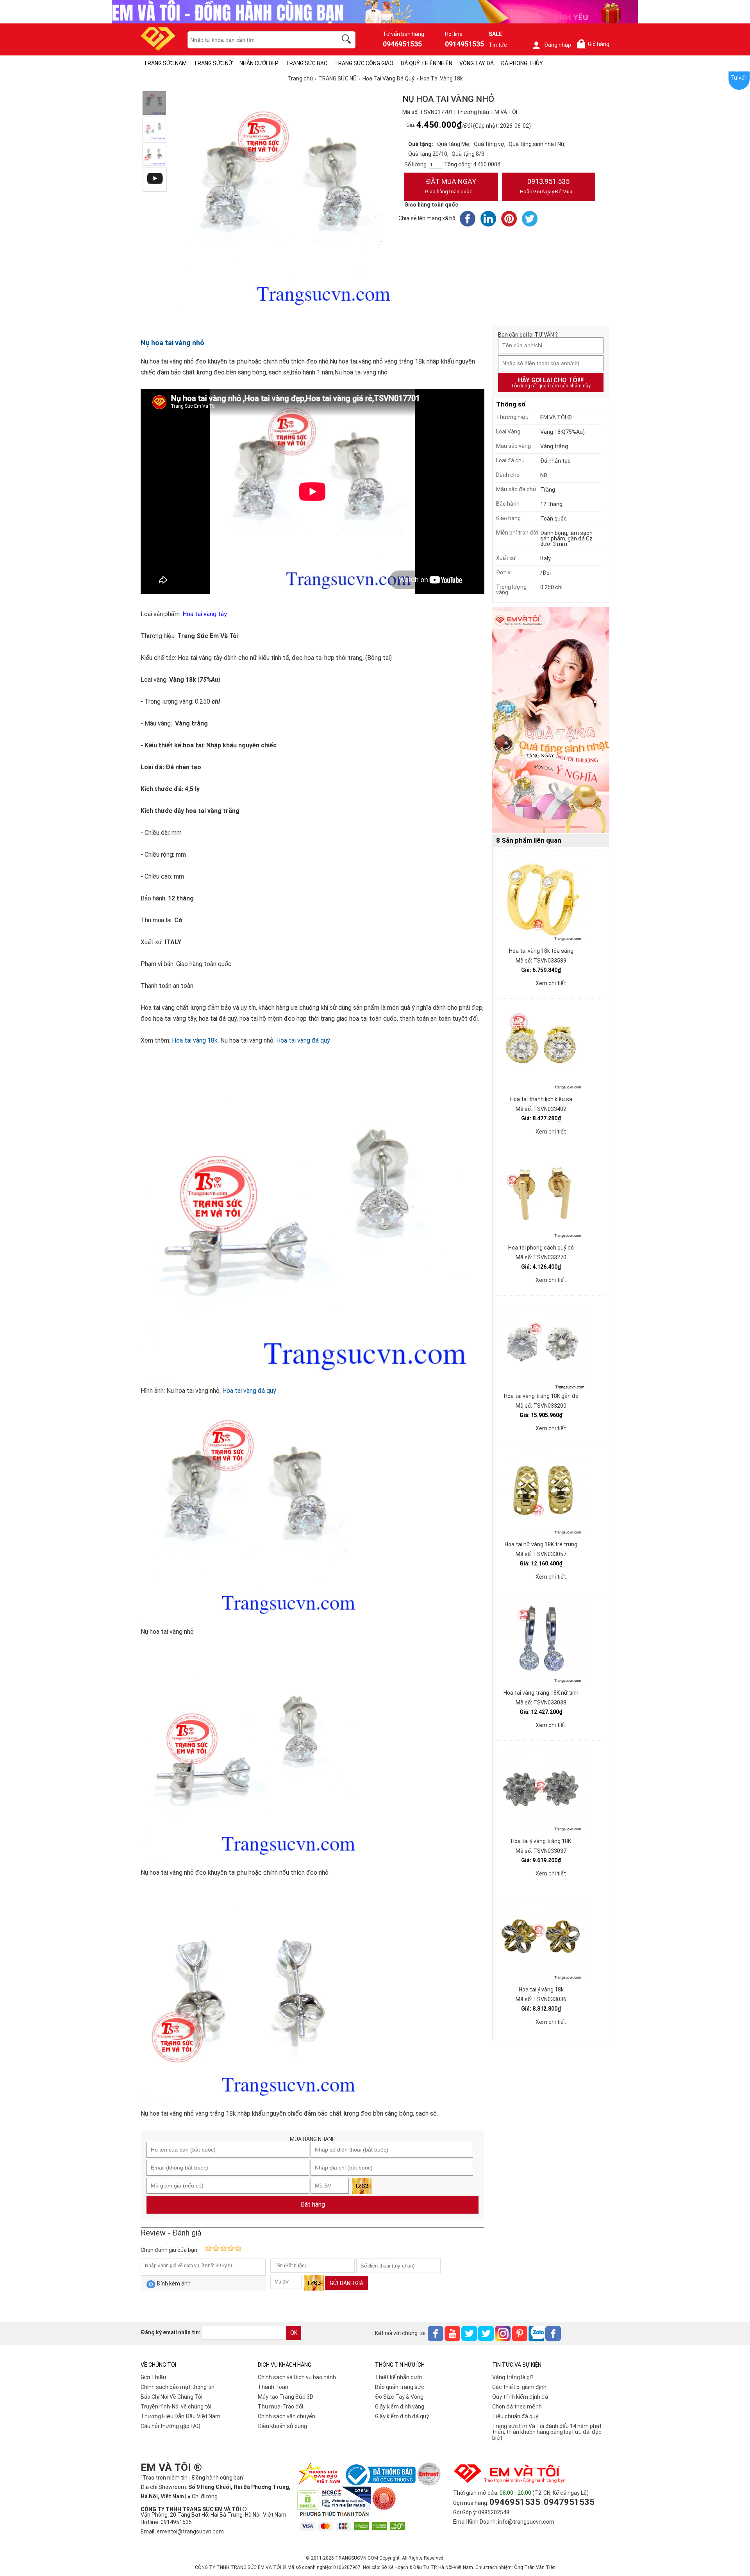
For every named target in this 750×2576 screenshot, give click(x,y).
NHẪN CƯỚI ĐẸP (259, 63)
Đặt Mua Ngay (451, 186)
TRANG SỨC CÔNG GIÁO (364, 63)
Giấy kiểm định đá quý (402, 2416)
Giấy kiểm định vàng (400, 2407)
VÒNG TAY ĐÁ (477, 63)
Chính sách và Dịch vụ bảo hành (297, 2377)
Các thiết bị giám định (519, 2387)
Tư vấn (739, 78)
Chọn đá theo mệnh (517, 2407)
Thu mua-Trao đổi (280, 2407)
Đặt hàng (313, 2204)
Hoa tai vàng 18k (195, 1040)
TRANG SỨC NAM (165, 63)
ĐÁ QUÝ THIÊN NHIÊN (426, 63)
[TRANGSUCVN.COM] (158, 48)
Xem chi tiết (551, 983)
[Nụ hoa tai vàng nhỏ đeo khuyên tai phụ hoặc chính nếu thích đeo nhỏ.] (154, 128)
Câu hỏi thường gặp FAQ (171, 2426)
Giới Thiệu (153, 2377)
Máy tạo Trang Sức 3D (286, 2397)
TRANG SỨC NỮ (213, 63)
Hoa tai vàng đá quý (303, 1040)
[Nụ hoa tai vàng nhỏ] (154, 103)
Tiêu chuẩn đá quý (515, 2416)
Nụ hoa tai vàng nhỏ (172, 343)
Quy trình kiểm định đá (520, 2397)
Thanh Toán (273, 2387)
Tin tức (498, 45)
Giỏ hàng (595, 44)
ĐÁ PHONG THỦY (522, 63)
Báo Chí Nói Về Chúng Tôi (171, 2397)
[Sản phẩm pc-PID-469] (551, 720)
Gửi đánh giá (346, 2283)
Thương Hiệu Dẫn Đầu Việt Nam (180, 2416)
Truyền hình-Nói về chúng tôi (176, 2407)
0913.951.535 (546, 186)
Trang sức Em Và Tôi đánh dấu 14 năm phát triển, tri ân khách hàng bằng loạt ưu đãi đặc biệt (547, 2432)
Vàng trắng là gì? (513, 2377)
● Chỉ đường (203, 2496)
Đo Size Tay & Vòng (399, 2397)
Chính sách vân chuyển (287, 2416)
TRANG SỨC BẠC (306, 63)
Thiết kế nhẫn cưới (398, 2377)
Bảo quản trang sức (400, 2387)
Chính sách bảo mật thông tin (178, 2387)
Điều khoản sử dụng (282, 2426)
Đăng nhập (558, 45)
